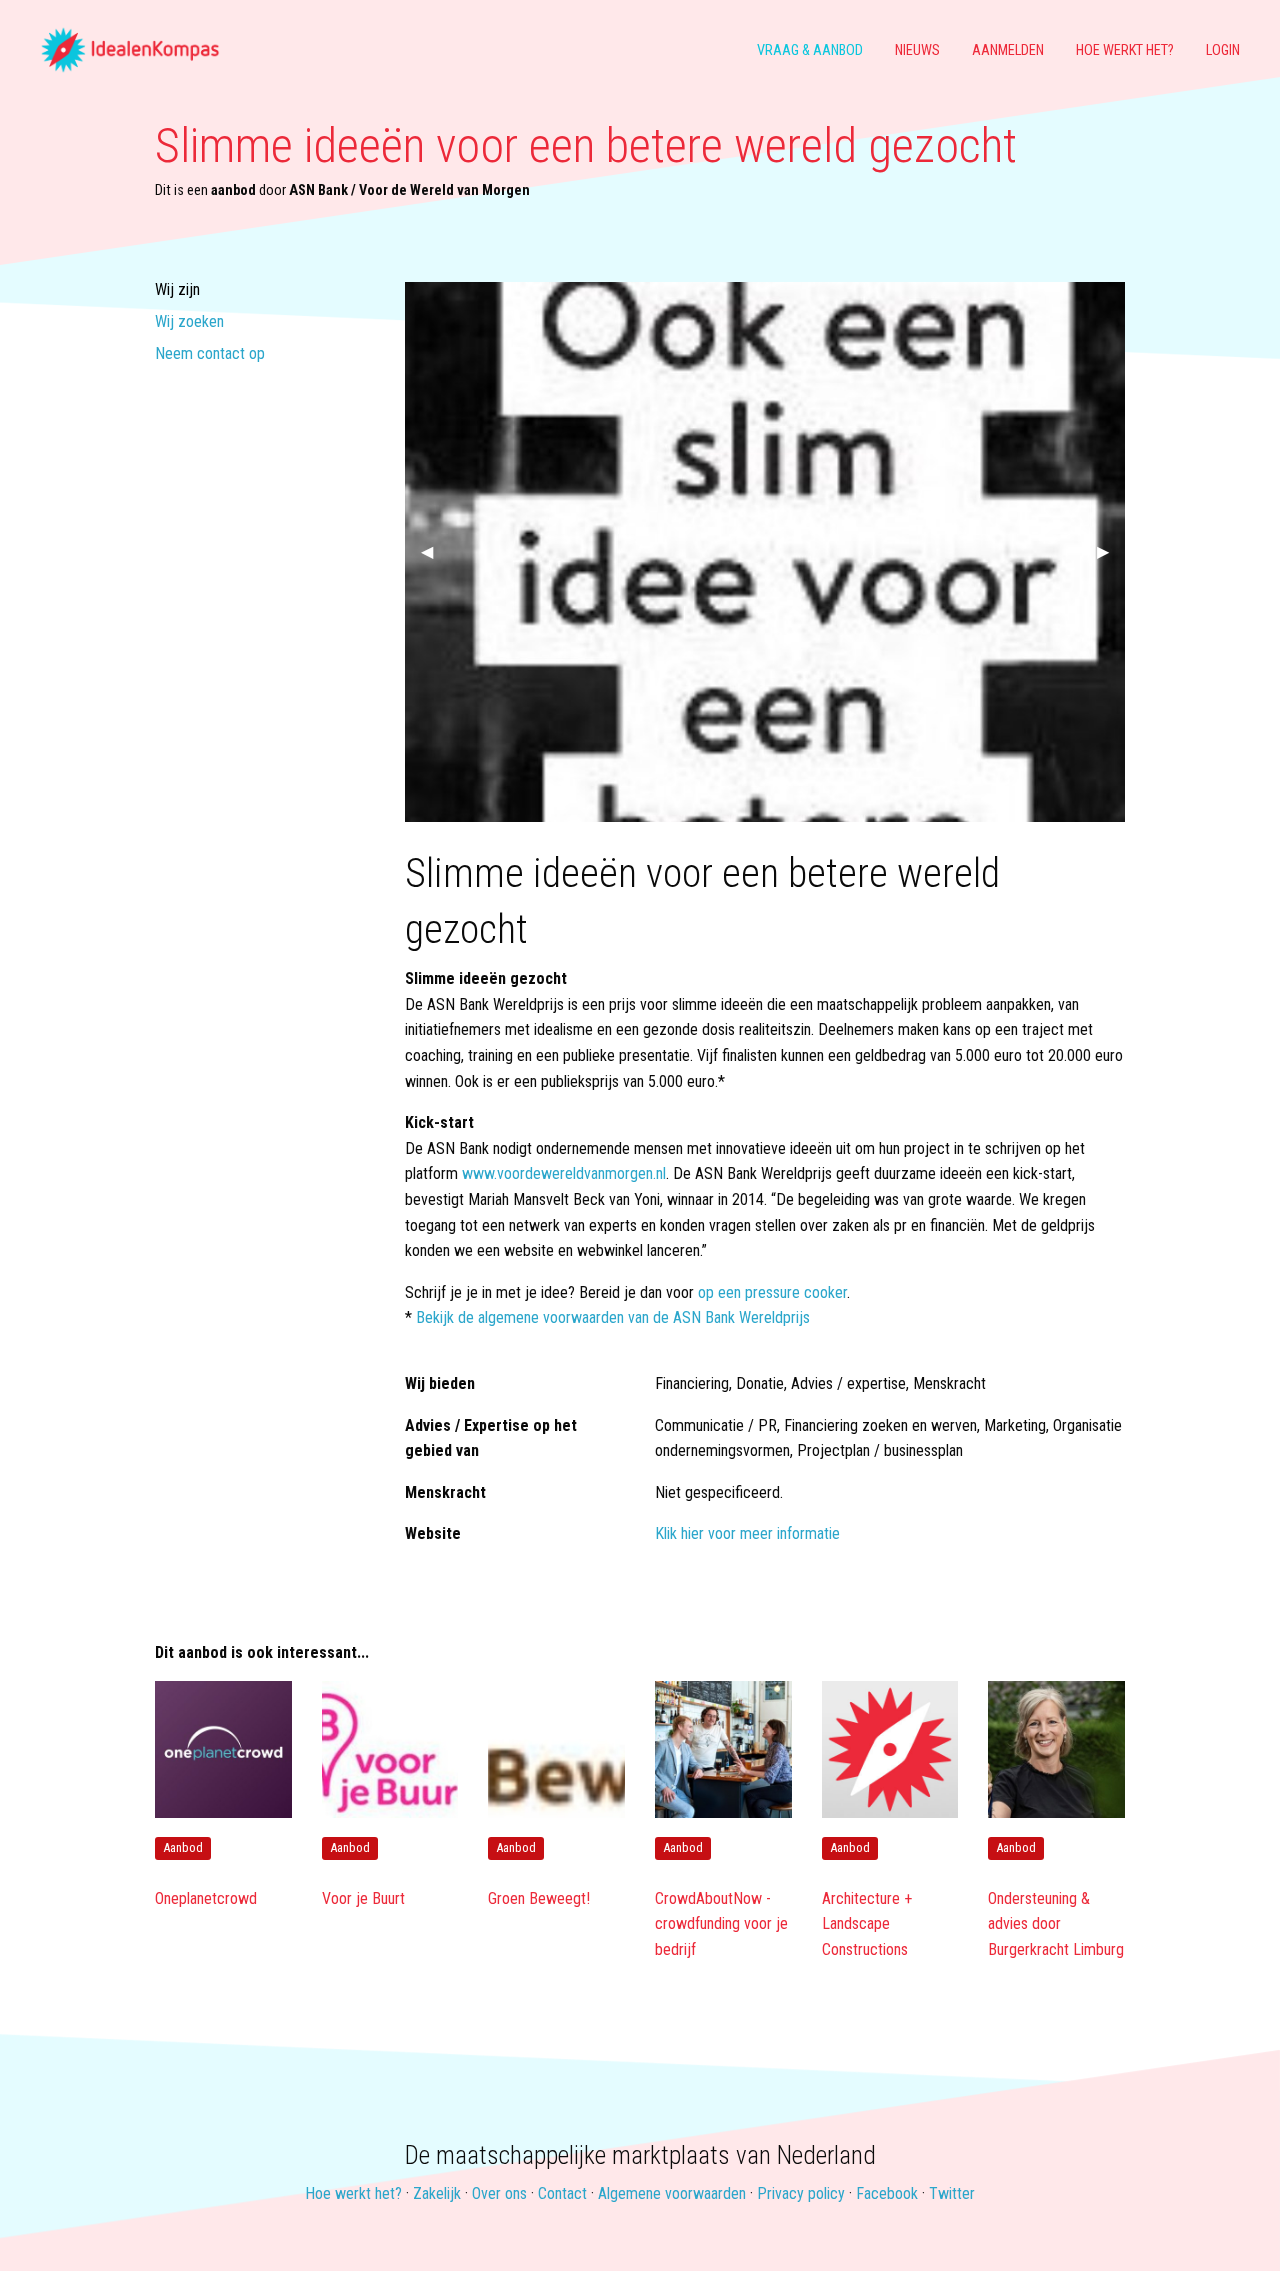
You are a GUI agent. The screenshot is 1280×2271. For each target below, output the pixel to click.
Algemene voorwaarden (672, 2193)
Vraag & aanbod (810, 50)
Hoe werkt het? (1125, 50)
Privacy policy (801, 2193)
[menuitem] (138, 51)
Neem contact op (210, 354)
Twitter (952, 2193)
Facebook (887, 2193)
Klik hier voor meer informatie (747, 1533)
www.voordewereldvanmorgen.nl (564, 1173)
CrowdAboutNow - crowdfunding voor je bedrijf (721, 1924)
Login (1223, 50)
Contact (562, 2193)
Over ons (499, 2193)
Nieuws (917, 50)
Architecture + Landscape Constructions (867, 1924)
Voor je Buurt (363, 1898)
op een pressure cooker (772, 1292)
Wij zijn (177, 290)
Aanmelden (1008, 50)
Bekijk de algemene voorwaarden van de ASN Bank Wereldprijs (613, 1317)
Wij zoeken (189, 322)
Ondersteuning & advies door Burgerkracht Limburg (1056, 1924)
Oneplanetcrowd (206, 1898)
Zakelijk (437, 2193)
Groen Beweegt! (539, 1898)
